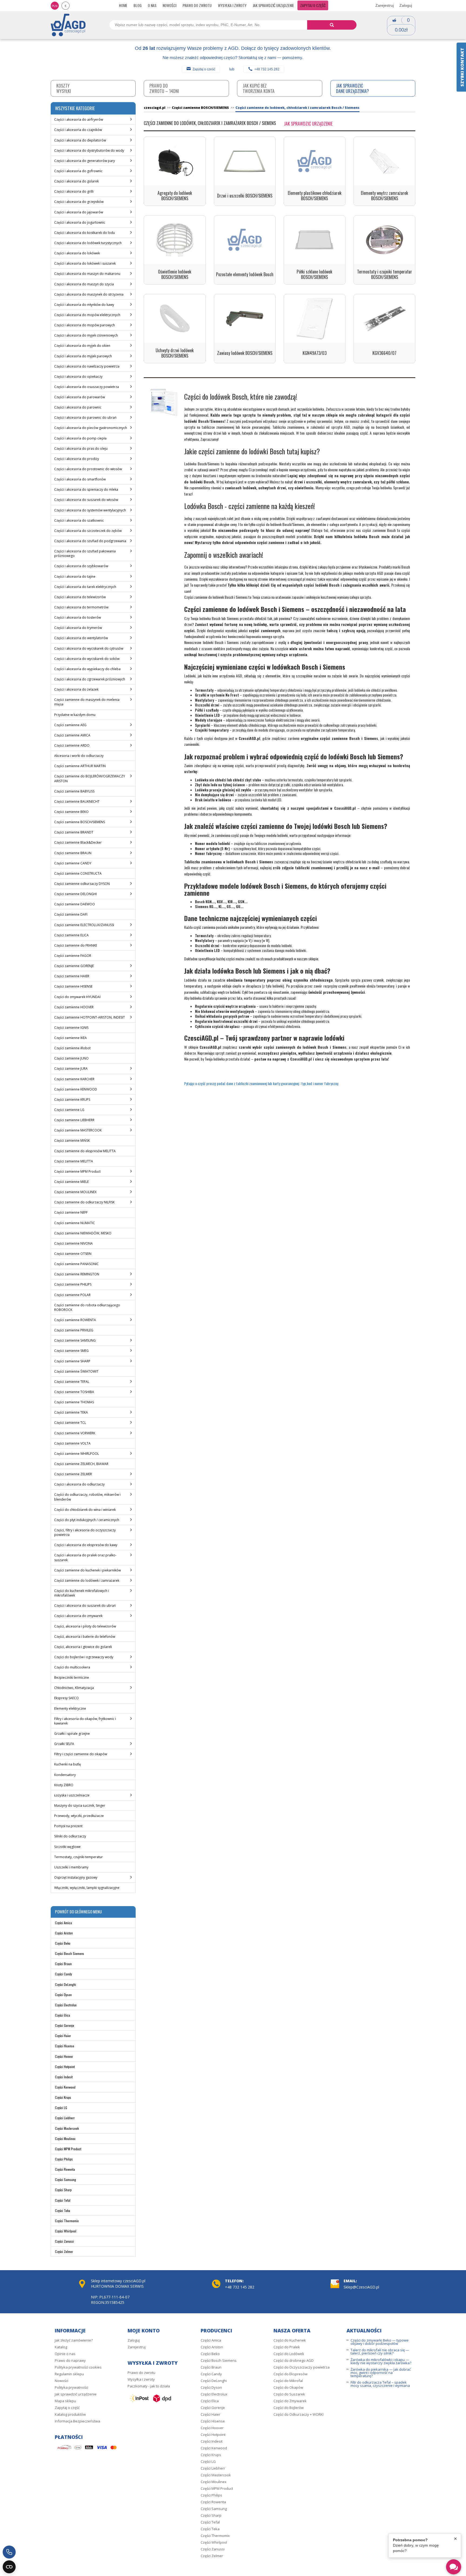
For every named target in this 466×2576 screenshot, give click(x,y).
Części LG (61, 2108)
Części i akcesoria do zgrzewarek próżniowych (90, 679)
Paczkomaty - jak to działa (149, 2386)
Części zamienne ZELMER (73, 1474)
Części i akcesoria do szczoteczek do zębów (88, 531)
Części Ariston (64, 1933)
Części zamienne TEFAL (72, 1382)
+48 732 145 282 (267, 69)
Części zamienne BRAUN (73, 853)
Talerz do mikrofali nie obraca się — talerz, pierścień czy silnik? (380, 2352)
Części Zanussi (64, 2241)
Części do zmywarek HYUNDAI (77, 997)
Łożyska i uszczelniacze (72, 1795)
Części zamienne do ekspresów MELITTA (85, 1151)
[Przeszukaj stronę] (332, 25)
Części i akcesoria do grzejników (79, 202)
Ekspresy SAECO (66, 1698)
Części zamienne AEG (70, 725)
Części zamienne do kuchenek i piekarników (88, 1570)
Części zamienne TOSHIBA (74, 1392)
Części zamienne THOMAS (74, 1402)
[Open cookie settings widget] (9, 2567)
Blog (138, 5)
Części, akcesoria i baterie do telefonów (85, 1637)
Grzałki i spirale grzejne (72, 1734)
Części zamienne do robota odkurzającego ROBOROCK (87, 1307)
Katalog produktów (70, 2414)
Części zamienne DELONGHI (76, 894)
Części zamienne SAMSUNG (75, 1340)
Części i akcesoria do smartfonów (80, 479)
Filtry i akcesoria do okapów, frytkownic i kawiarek (85, 1721)
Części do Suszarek (289, 2394)
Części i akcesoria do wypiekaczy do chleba (87, 669)
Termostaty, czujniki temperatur (78, 1857)
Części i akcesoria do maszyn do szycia (84, 284)
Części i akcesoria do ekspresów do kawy (86, 1545)
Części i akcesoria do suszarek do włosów (86, 500)
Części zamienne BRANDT (74, 832)
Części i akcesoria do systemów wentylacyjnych (90, 510)
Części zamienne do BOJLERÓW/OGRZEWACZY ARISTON (90, 778)
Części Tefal (63, 2200)
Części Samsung (66, 2179)
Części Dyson (63, 1995)
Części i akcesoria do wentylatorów (81, 638)
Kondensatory (65, 1775)
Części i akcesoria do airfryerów (79, 120)
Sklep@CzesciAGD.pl (361, 2287)
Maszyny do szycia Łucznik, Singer (80, 1805)
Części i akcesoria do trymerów (78, 628)
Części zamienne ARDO (72, 745)
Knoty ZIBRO (64, 1785)
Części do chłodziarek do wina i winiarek (85, 1510)
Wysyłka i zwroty (232, 5)
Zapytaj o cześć (204, 69)
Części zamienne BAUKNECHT (77, 801)
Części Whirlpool (66, 2231)
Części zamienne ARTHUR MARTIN (80, 766)
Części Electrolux (66, 2005)
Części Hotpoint (65, 2067)
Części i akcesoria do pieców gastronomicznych (91, 428)
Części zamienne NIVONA (73, 1243)
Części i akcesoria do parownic (78, 407)
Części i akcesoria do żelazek (76, 689)
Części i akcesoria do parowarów (80, 397)
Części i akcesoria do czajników (78, 130)
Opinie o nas (65, 2354)
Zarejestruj (385, 5)
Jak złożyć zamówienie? (74, 2340)
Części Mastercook (67, 2128)
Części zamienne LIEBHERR (74, 1120)
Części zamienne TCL (70, 1423)
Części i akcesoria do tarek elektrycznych (85, 587)
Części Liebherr (65, 2118)
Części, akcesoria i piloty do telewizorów (85, 1626)
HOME (123, 5)
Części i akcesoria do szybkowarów (81, 566)
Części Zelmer (64, 2251)
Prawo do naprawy (70, 2360)
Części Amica (64, 1923)
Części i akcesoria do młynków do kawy (84, 305)
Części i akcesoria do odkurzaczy (79, 1484)
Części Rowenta (65, 2169)
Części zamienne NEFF (71, 1212)
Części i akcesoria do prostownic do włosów (88, 469)
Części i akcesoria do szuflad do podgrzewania (90, 541)
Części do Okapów (288, 2387)
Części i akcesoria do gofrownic (78, 171)
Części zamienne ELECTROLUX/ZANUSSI (84, 925)
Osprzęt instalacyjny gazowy (76, 1877)
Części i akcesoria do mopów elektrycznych (87, 315)
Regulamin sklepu (69, 2374)
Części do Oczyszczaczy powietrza (301, 2367)
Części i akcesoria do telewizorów (80, 597)
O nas (152, 5)
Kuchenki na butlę (68, 1764)
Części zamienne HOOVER (74, 1007)
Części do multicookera (72, 1667)
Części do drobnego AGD (294, 2360)
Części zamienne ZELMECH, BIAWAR (81, 1464)
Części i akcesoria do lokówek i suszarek (85, 263)
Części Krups (63, 2097)
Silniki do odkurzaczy (70, 1836)
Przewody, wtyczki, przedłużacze (79, 1816)
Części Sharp (63, 2190)
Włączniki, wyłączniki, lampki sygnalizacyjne (87, 1888)
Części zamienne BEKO (71, 812)
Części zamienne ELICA (71, 935)
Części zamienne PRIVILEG (74, 1330)
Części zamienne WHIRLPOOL (77, 1454)
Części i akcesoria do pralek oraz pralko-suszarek (85, 1557)
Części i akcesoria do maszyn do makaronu (87, 274)
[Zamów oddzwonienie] (9, 2552)
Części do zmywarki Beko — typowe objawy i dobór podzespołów (380, 2342)
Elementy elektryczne (70, 1708)
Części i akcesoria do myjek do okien (82, 346)
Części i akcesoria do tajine (75, 577)
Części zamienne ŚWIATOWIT (76, 1371)
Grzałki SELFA (64, 1744)
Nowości (169, 5)
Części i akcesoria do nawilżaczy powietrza (87, 366)
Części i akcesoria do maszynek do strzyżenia (89, 294)
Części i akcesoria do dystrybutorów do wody (89, 150)
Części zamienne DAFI (71, 914)
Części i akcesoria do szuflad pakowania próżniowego (85, 553)
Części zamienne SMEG (71, 1351)
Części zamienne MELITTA (74, 1161)
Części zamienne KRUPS (72, 1100)
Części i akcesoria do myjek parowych (83, 356)
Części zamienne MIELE (71, 1182)
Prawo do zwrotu (197, 5)
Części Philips (64, 2159)
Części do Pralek (287, 2347)
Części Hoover (64, 2056)
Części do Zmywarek (290, 2401)
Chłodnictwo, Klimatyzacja (74, 1688)
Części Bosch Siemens (70, 1953)
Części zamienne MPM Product (77, 1171)
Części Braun (63, 1964)
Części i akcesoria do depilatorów (80, 140)
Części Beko (63, 1943)
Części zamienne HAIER (72, 976)
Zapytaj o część (313, 5)
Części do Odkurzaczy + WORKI (299, 2414)
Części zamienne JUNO (71, 1058)
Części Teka (63, 2210)
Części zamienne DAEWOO (75, 904)
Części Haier (63, 2036)
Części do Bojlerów (289, 2408)
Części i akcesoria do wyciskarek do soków (87, 659)
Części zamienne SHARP (72, 1361)
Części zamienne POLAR (72, 1295)
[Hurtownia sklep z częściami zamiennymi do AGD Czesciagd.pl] (68, 25)
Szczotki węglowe (67, 1847)
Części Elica (63, 2015)
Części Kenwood (65, 2087)
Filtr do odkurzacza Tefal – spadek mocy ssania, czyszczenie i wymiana (380, 2384)
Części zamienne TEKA (71, 1412)
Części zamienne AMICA (72, 735)
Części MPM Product (68, 2149)
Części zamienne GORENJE (74, 966)
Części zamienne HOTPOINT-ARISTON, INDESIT (90, 1017)
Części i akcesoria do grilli (74, 191)
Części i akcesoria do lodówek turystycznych (88, 243)
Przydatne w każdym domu (75, 715)
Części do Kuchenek (290, 2340)
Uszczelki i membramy (71, 1867)
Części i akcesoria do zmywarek (78, 1616)
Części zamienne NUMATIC (75, 1223)
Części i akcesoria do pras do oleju (81, 449)
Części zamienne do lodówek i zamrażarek (87, 1580)
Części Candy (64, 1974)
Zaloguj (406, 5)
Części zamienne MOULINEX (75, 1192)
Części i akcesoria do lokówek (77, 253)
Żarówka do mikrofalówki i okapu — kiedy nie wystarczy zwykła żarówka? (381, 2361)
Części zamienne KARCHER (74, 1079)
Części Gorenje (65, 2025)
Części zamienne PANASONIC (76, 1264)
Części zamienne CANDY (73, 863)
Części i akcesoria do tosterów (78, 617)
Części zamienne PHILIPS (73, 1284)
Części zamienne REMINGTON (77, 1274)
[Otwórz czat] (454, 2567)
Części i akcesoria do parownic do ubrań (85, 418)
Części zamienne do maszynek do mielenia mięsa (87, 702)
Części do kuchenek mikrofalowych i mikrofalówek (82, 1593)
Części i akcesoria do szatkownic (79, 520)
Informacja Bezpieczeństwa (77, 2421)
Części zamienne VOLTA (72, 1443)
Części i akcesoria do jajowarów (79, 212)
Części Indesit (64, 2077)
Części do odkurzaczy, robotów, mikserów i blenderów (87, 1497)
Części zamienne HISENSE (73, 986)
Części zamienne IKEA (71, 1038)
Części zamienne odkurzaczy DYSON (82, 884)
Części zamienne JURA (71, 1069)
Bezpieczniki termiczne (72, 1677)
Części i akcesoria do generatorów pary (85, 161)
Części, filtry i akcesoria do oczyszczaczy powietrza (85, 1532)
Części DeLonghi (66, 1984)
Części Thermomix (67, 2221)
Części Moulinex (65, 2139)
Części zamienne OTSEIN (73, 1254)
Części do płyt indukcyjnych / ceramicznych (87, 1520)
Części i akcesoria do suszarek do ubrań (85, 1606)
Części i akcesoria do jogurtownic (80, 222)
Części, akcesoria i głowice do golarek (83, 1647)
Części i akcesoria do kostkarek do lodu (85, 233)
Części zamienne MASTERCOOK (78, 1130)
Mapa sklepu (65, 2401)
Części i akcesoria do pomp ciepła (80, 438)
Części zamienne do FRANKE (76, 945)
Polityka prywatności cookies (78, 2367)
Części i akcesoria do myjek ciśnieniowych (86, 335)
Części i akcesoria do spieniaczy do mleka (86, 489)
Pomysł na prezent (68, 1826)
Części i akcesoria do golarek (76, 181)
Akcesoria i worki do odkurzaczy (79, 756)
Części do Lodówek (289, 2354)
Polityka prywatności (71, 2387)
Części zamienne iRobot (72, 1048)
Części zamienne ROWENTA (75, 1320)
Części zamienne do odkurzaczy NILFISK (84, 1202)
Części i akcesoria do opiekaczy (78, 377)
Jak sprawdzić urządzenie (273, 5)
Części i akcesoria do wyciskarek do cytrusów (89, 648)
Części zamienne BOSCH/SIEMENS (80, 822)
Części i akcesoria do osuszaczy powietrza (87, 387)
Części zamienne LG (69, 1110)
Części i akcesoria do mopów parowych (85, 325)
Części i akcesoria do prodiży (77, 459)
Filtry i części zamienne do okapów (81, 1754)
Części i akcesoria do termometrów (81, 607)
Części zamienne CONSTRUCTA (78, 873)
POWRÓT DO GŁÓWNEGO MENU (78, 1912)
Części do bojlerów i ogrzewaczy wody (84, 1657)
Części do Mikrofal (288, 2381)
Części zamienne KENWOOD (76, 1089)
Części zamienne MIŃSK (72, 1140)
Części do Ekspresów (290, 2374)
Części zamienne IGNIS (71, 1028)
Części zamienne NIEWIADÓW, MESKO (83, 1233)
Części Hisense (65, 2046)
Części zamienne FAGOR (73, 956)
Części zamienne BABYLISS (74, 791)
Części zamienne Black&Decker (78, 842)
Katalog (61, 2347)
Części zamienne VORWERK (75, 1433)
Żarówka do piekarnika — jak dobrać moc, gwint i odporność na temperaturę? (381, 2373)
